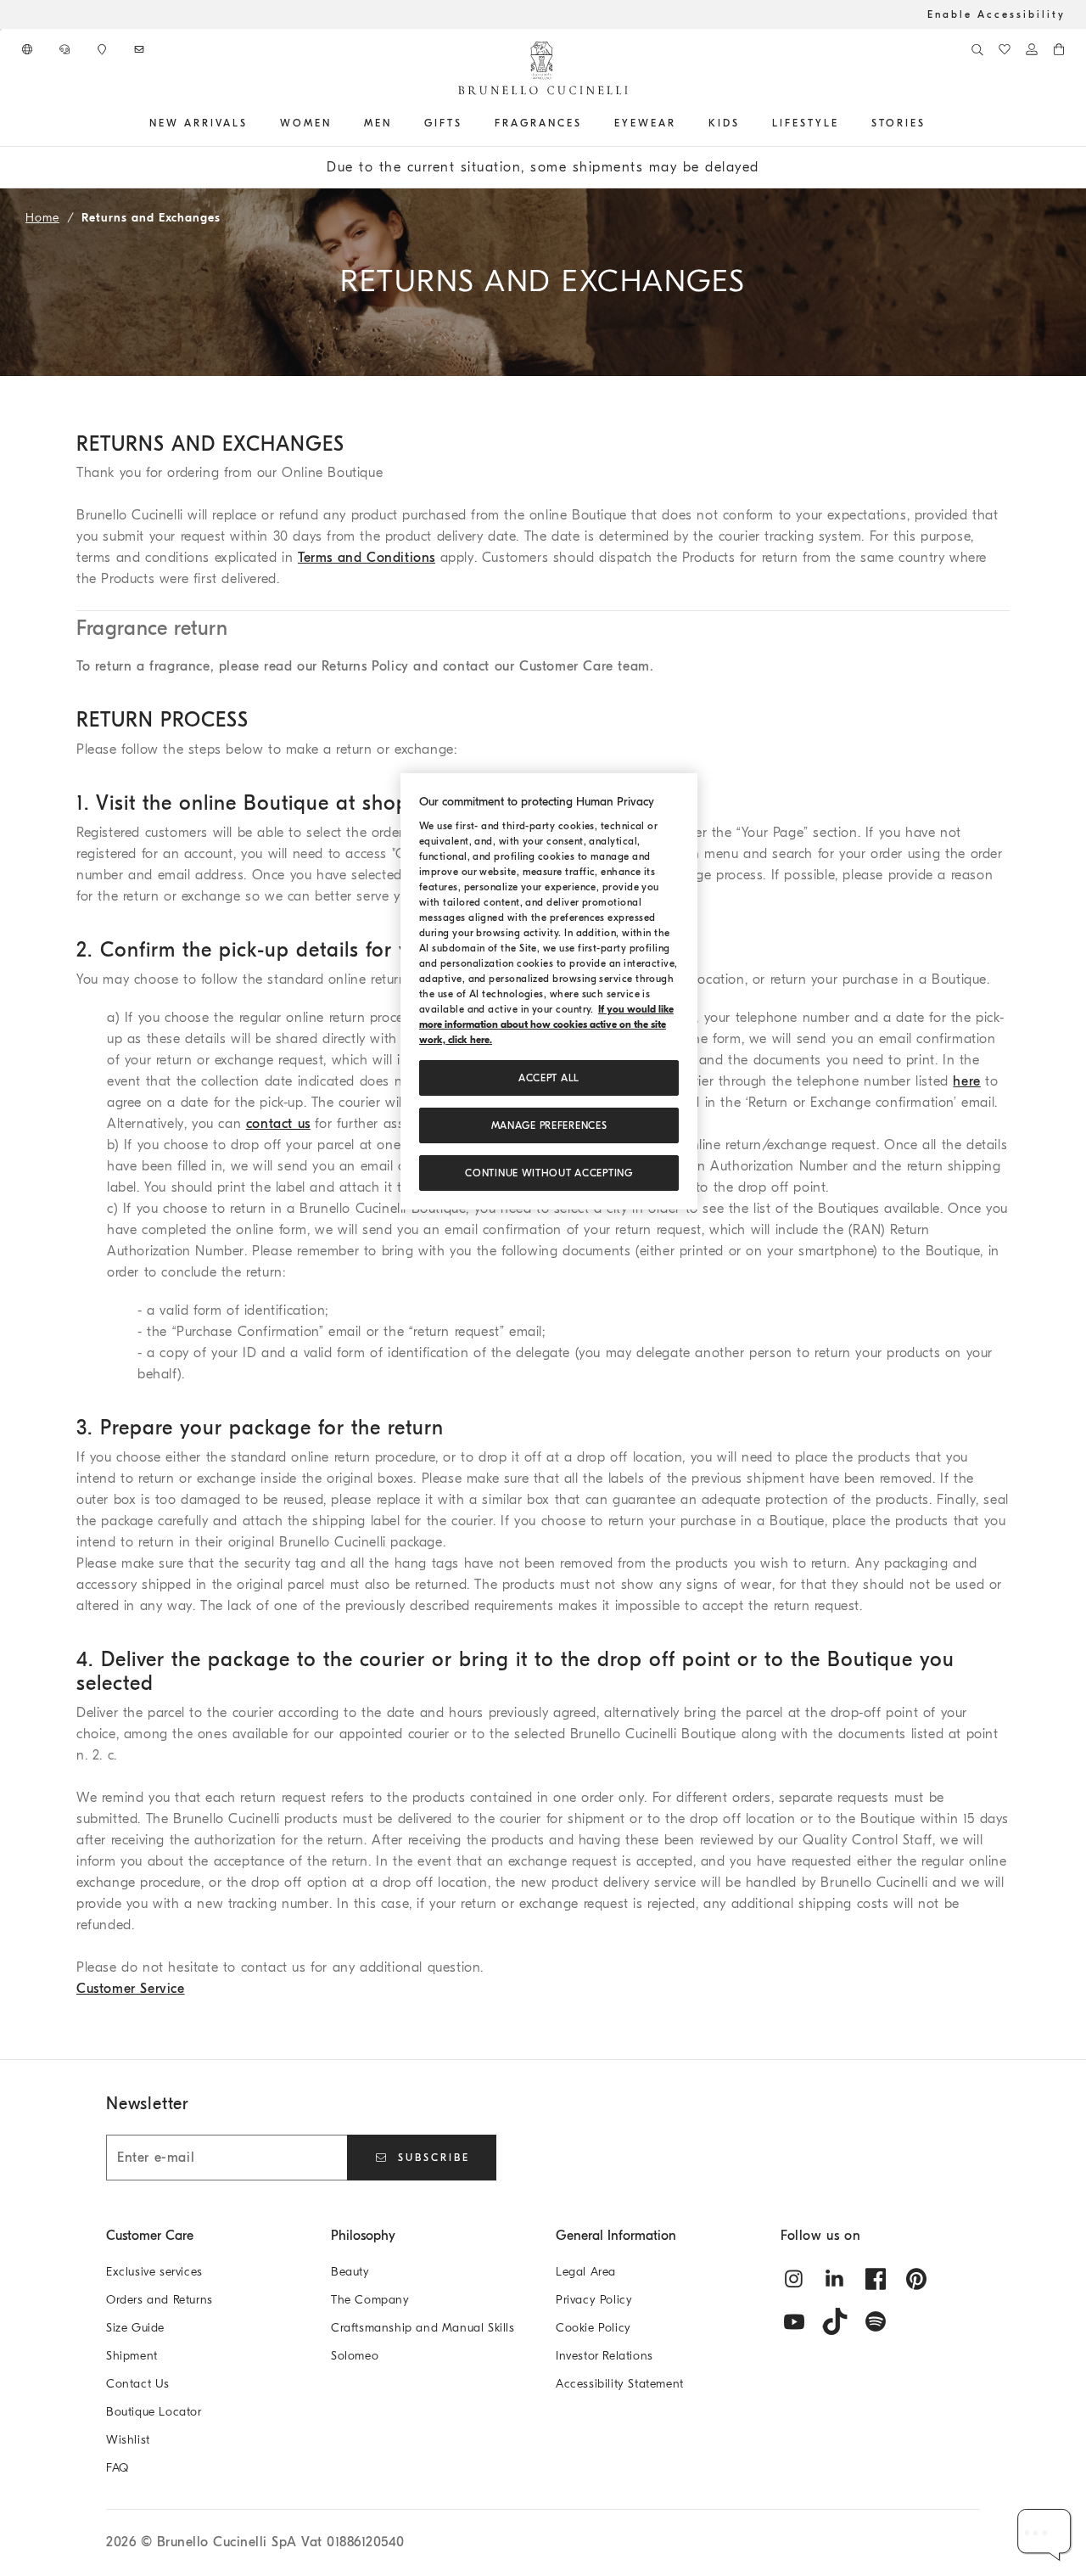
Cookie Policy (593, 2328)
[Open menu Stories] (932, 123)
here (966, 1081)
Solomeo (355, 2356)
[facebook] (876, 2279)
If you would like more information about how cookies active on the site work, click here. (546, 1024)
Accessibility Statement (620, 2384)
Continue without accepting (549, 1173)
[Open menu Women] (338, 123)
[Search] (977, 49)
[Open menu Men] (398, 123)
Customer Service (131, 1989)
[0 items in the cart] (1059, 49)
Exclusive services (154, 2272)
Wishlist (128, 2440)
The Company (370, 2300)
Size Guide (135, 2328)
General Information (616, 2236)
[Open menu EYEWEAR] (682, 123)
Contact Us (138, 2384)
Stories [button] (898, 123)
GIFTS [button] (443, 123)
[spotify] (876, 2321)
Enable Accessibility (996, 14)
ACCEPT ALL (549, 1078)
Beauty (350, 2272)
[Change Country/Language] (29, 49)
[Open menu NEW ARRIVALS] (254, 123)
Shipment (132, 2356)
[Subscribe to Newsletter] (141, 49)
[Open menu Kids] (746, 123)
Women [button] (306, 123)
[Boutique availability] (104, 49)
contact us (278, 1124)
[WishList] (1005, 49)
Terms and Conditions (367, 558)
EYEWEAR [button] (645, 123)
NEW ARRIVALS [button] (199, 123)
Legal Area (586, 2272)
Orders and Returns (160, 2300)
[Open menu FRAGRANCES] (588, 123)
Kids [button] (724, 123)
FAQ (118, 2468)
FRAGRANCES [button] (538, 123)
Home (42, 218)
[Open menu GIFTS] (468, 123)
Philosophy (363, 2236)
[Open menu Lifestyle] (845, 123)
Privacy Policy (594, 2300)
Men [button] (378, 123)
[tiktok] (835, 2321)
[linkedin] (835, 2279)
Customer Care (150, 2236)
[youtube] (794, 2321)
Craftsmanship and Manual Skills (423, 2328)
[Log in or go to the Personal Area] (1032, 49)
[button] (1045, 2535)
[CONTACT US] (66, 49)
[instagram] (794, 2279)
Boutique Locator (154, 2412)
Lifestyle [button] (806, 123)
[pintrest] (916, 2279)
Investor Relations (605, 2356)
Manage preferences (549, 1125)
